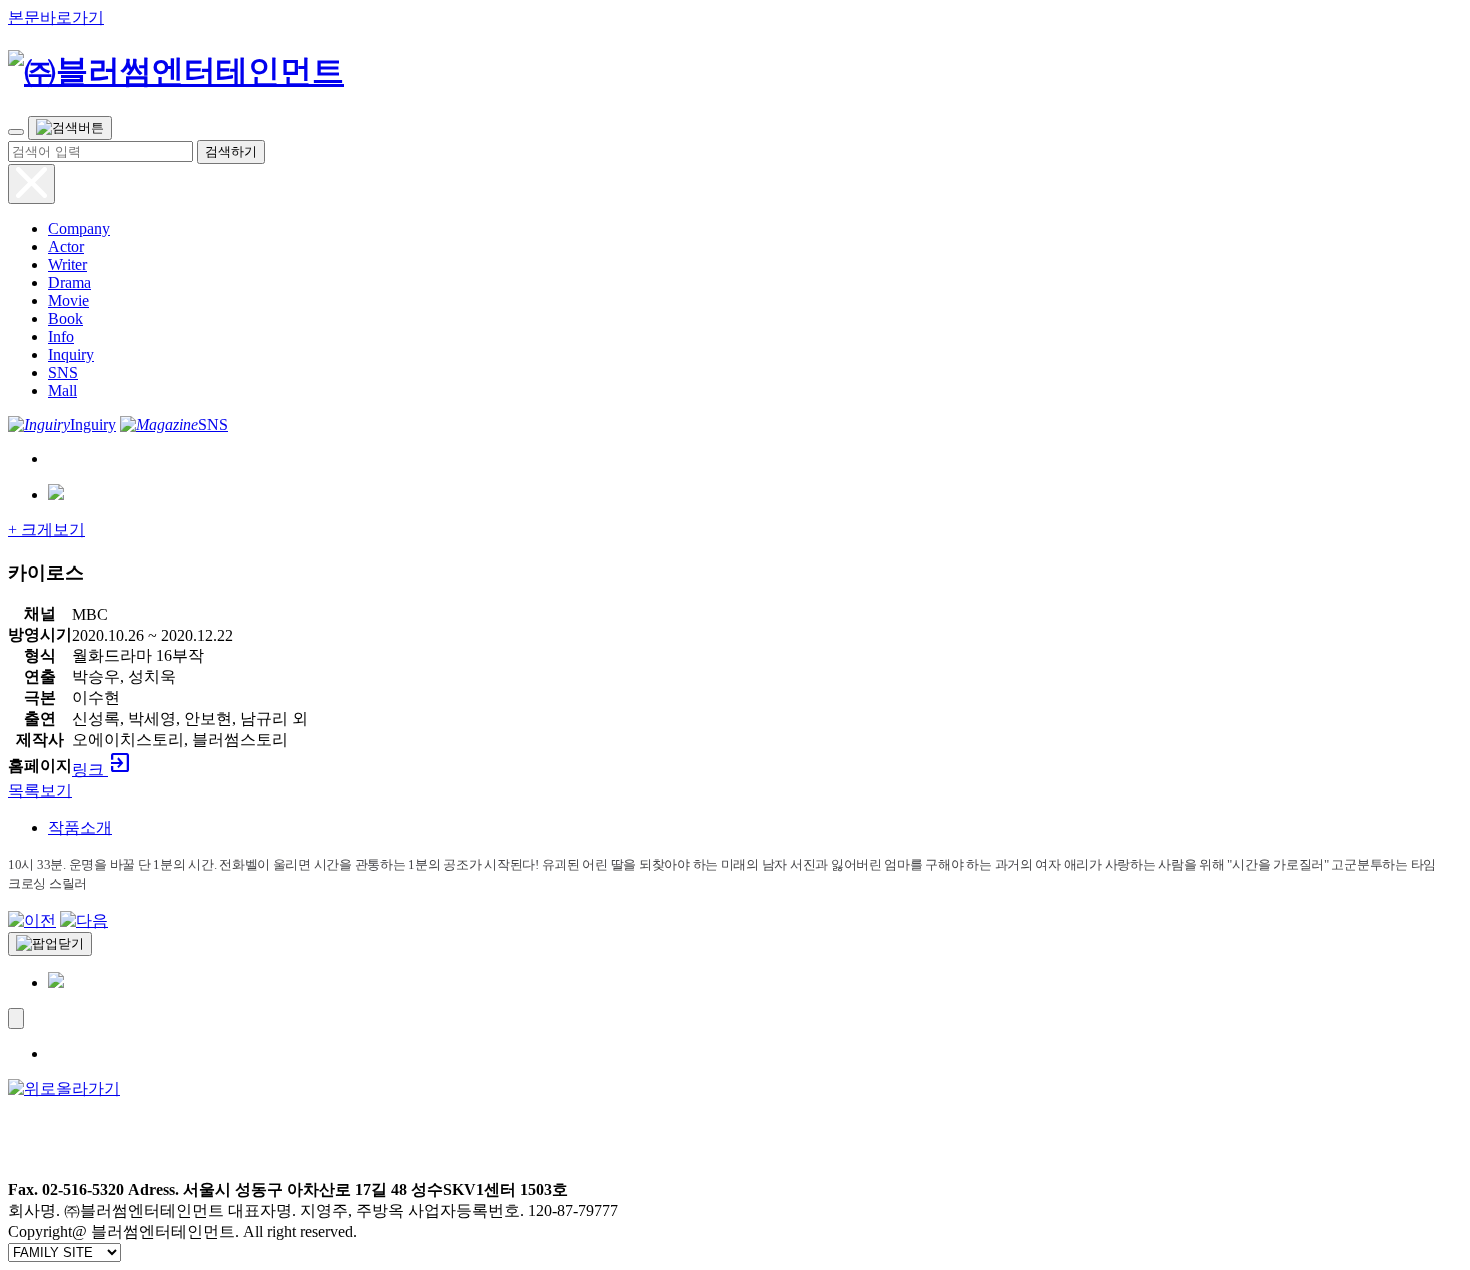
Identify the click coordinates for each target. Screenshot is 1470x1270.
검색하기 (231, 151)
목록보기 (40, 790)
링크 (102, 769)
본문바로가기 (56, 17)
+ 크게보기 (46, 529)
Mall (62, 390)
